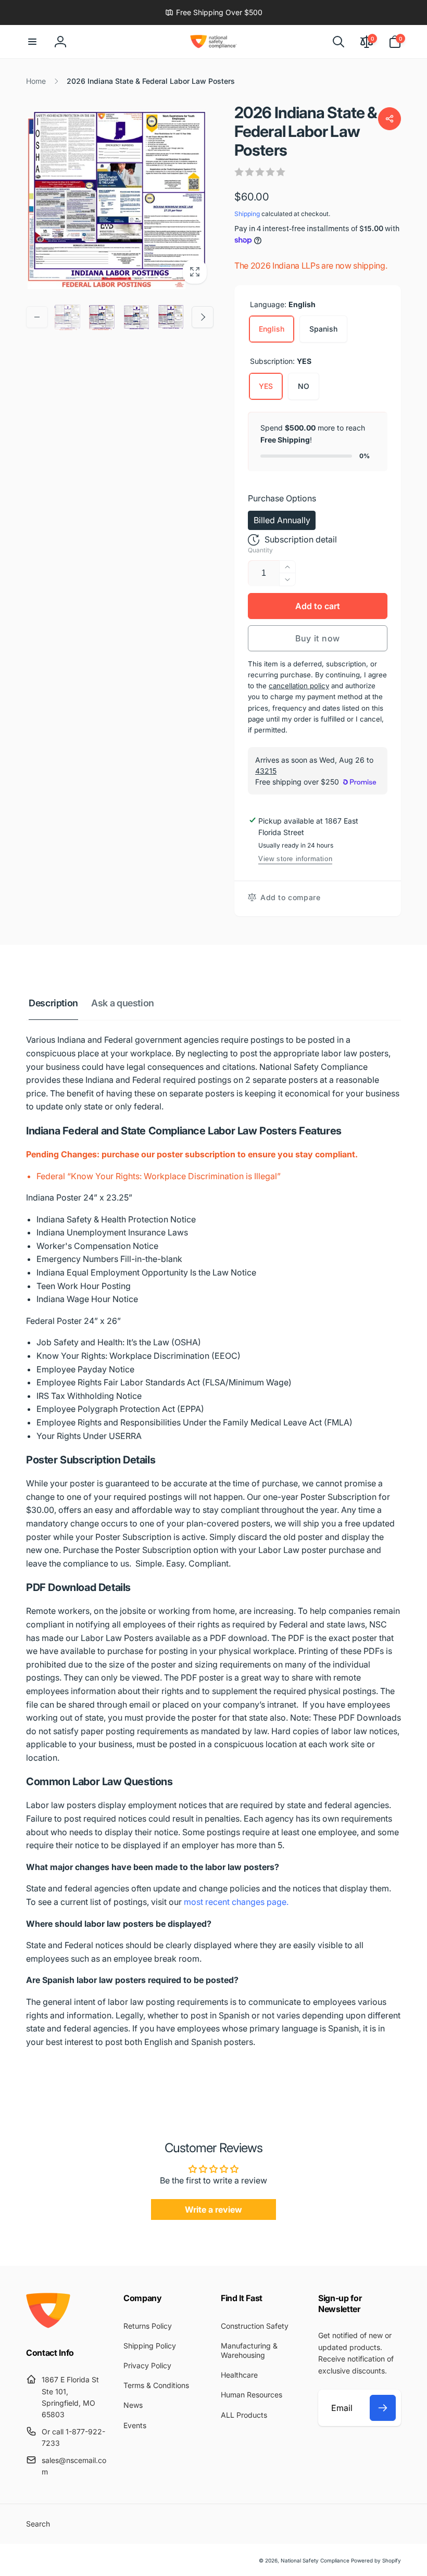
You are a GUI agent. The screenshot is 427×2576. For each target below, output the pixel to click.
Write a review (213, 2209)
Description (53, 1003)
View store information (295, 859)
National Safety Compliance (315, 2560)
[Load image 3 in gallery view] (136, 317)
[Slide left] (37, 317)
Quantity (260, 550)
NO (304, 386)
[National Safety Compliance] (48, 2325)
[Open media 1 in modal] (120, 197)
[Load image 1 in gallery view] (68, 317)
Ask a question (123, 1003)
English (272, 329)
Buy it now (318, 638)
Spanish (323, 329)
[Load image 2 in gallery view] (102, 317)
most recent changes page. (236, 1902)
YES (266, 386)
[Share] (390, 119)
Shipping (247, 214)
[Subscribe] (383, 2408)
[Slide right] (203, 317)
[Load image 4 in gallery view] (171, 317)
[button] (32, 42)
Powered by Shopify (376, 2560)
